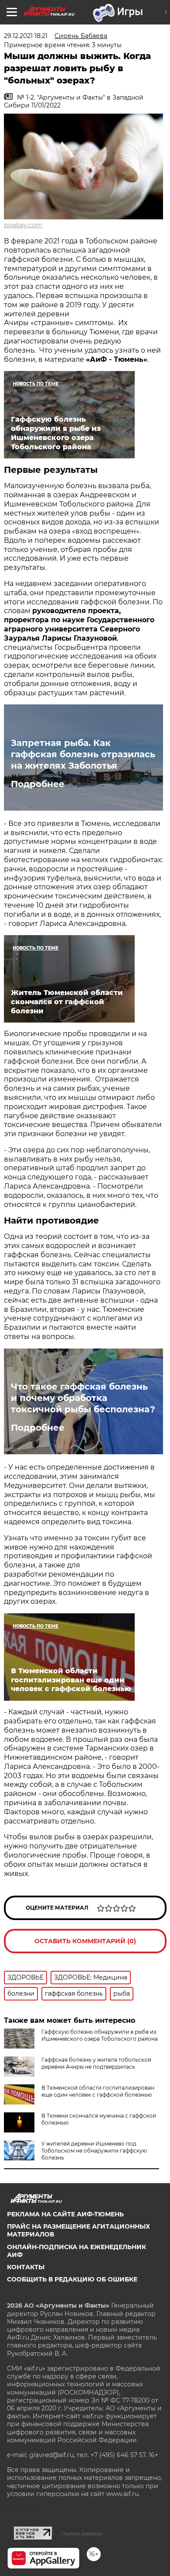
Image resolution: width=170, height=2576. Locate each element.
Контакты (26, 2267)
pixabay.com (23, 225)
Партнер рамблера (82, 2534)
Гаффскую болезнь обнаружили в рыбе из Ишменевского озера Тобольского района (100, 2035)
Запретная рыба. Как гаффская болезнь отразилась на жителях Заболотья (83, 754)
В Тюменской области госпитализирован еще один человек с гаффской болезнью (98, 2091)
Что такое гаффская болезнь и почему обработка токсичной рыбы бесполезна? (83, 1398)
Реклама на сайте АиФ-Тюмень (65, 2214)
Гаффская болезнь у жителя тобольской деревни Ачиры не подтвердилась (96, 2063)
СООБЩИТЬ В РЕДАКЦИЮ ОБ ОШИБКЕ (72, 2279)
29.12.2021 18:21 (26, 36)
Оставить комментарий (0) (85, 1941)
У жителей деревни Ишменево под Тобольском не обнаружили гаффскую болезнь (94, 2151)
